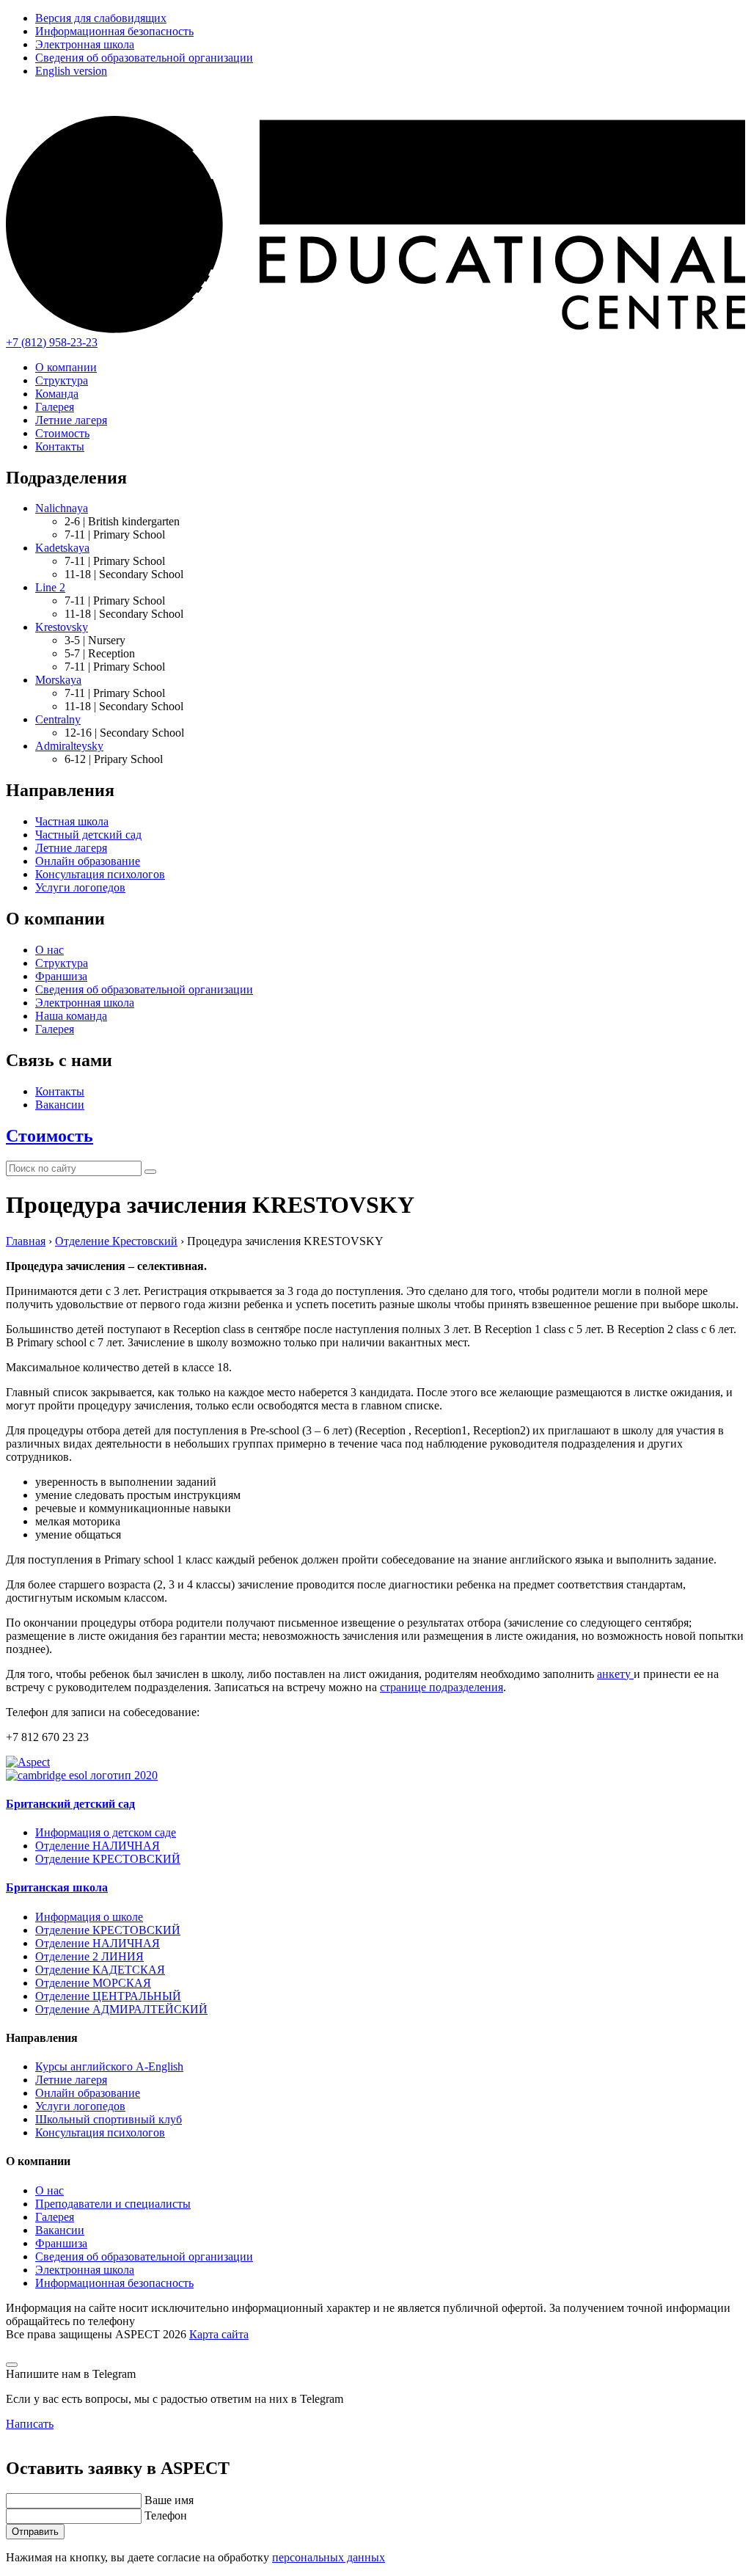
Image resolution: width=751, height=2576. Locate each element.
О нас (50, 950)
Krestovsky (62, 627)
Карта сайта (219, 2334)
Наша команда (71, 1016)
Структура (62, 380)
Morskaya (58, 680)
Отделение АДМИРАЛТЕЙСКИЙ (121, 2009)
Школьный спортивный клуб (109, 2119)
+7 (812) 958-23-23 (52, 342)
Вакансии (60, 1105)
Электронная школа (85, 44)
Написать (30, 2424)
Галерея (55, 407)
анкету (615, 1674)
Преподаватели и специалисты (113, 2204)
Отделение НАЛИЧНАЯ (98, 1846)
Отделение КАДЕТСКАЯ (100, 1970)
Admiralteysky (69, 746)
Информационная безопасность (114, 31)
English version (71, 71)
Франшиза (61, 976)
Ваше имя (169, 2500)
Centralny (58, 719)
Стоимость (62, 433)
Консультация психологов (100, 874)
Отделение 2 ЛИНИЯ (89, 1956)
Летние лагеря (71, 420)
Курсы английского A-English (109, 2066)
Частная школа (72, 821)
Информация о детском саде (106, 1832)
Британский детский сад (70, 1804)
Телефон (166, 2515)
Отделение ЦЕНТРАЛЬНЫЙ (108, 1996)
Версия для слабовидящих (101, 18)
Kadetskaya (62, 548)
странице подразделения (442, 1687)
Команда (57, 394)
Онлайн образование (88, 861)
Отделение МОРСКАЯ (93, 1983)
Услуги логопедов (80, 887)
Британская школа (57, 1887)
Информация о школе (89, 1917)
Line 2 (50, 587)
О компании (66, 367)
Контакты (60, 446)
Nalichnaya (62, 508)
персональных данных (329, 2557)
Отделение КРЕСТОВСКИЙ (108, 1859)
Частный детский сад (88, 835)
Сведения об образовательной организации (144, 58)
